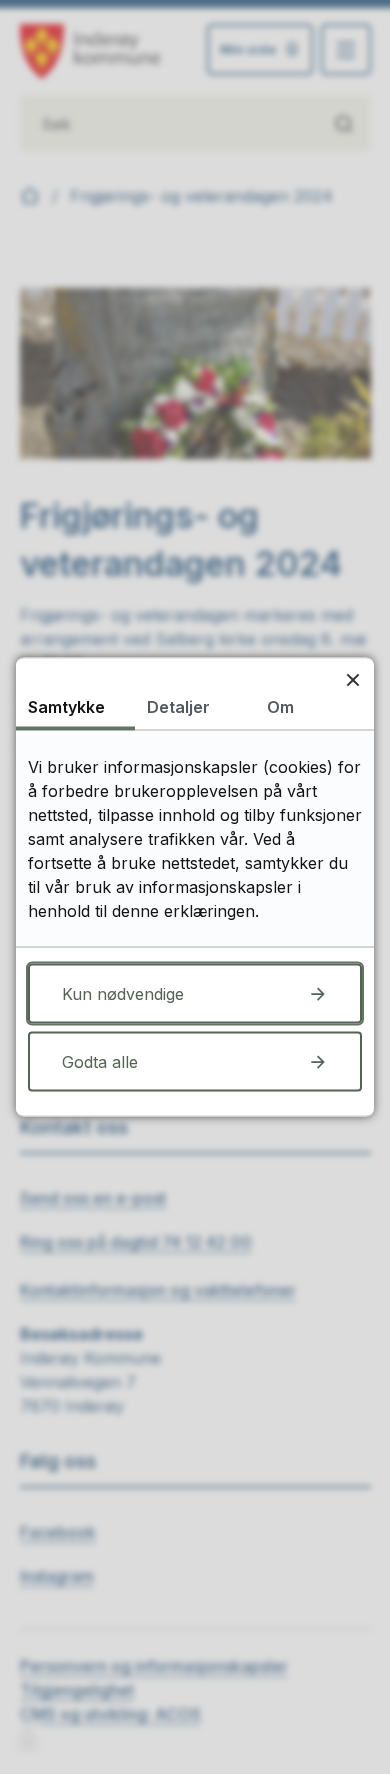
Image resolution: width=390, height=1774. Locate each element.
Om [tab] (280, 707)
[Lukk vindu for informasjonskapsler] (352, 679)
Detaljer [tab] (178, 707)
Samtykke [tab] (66, 707)
